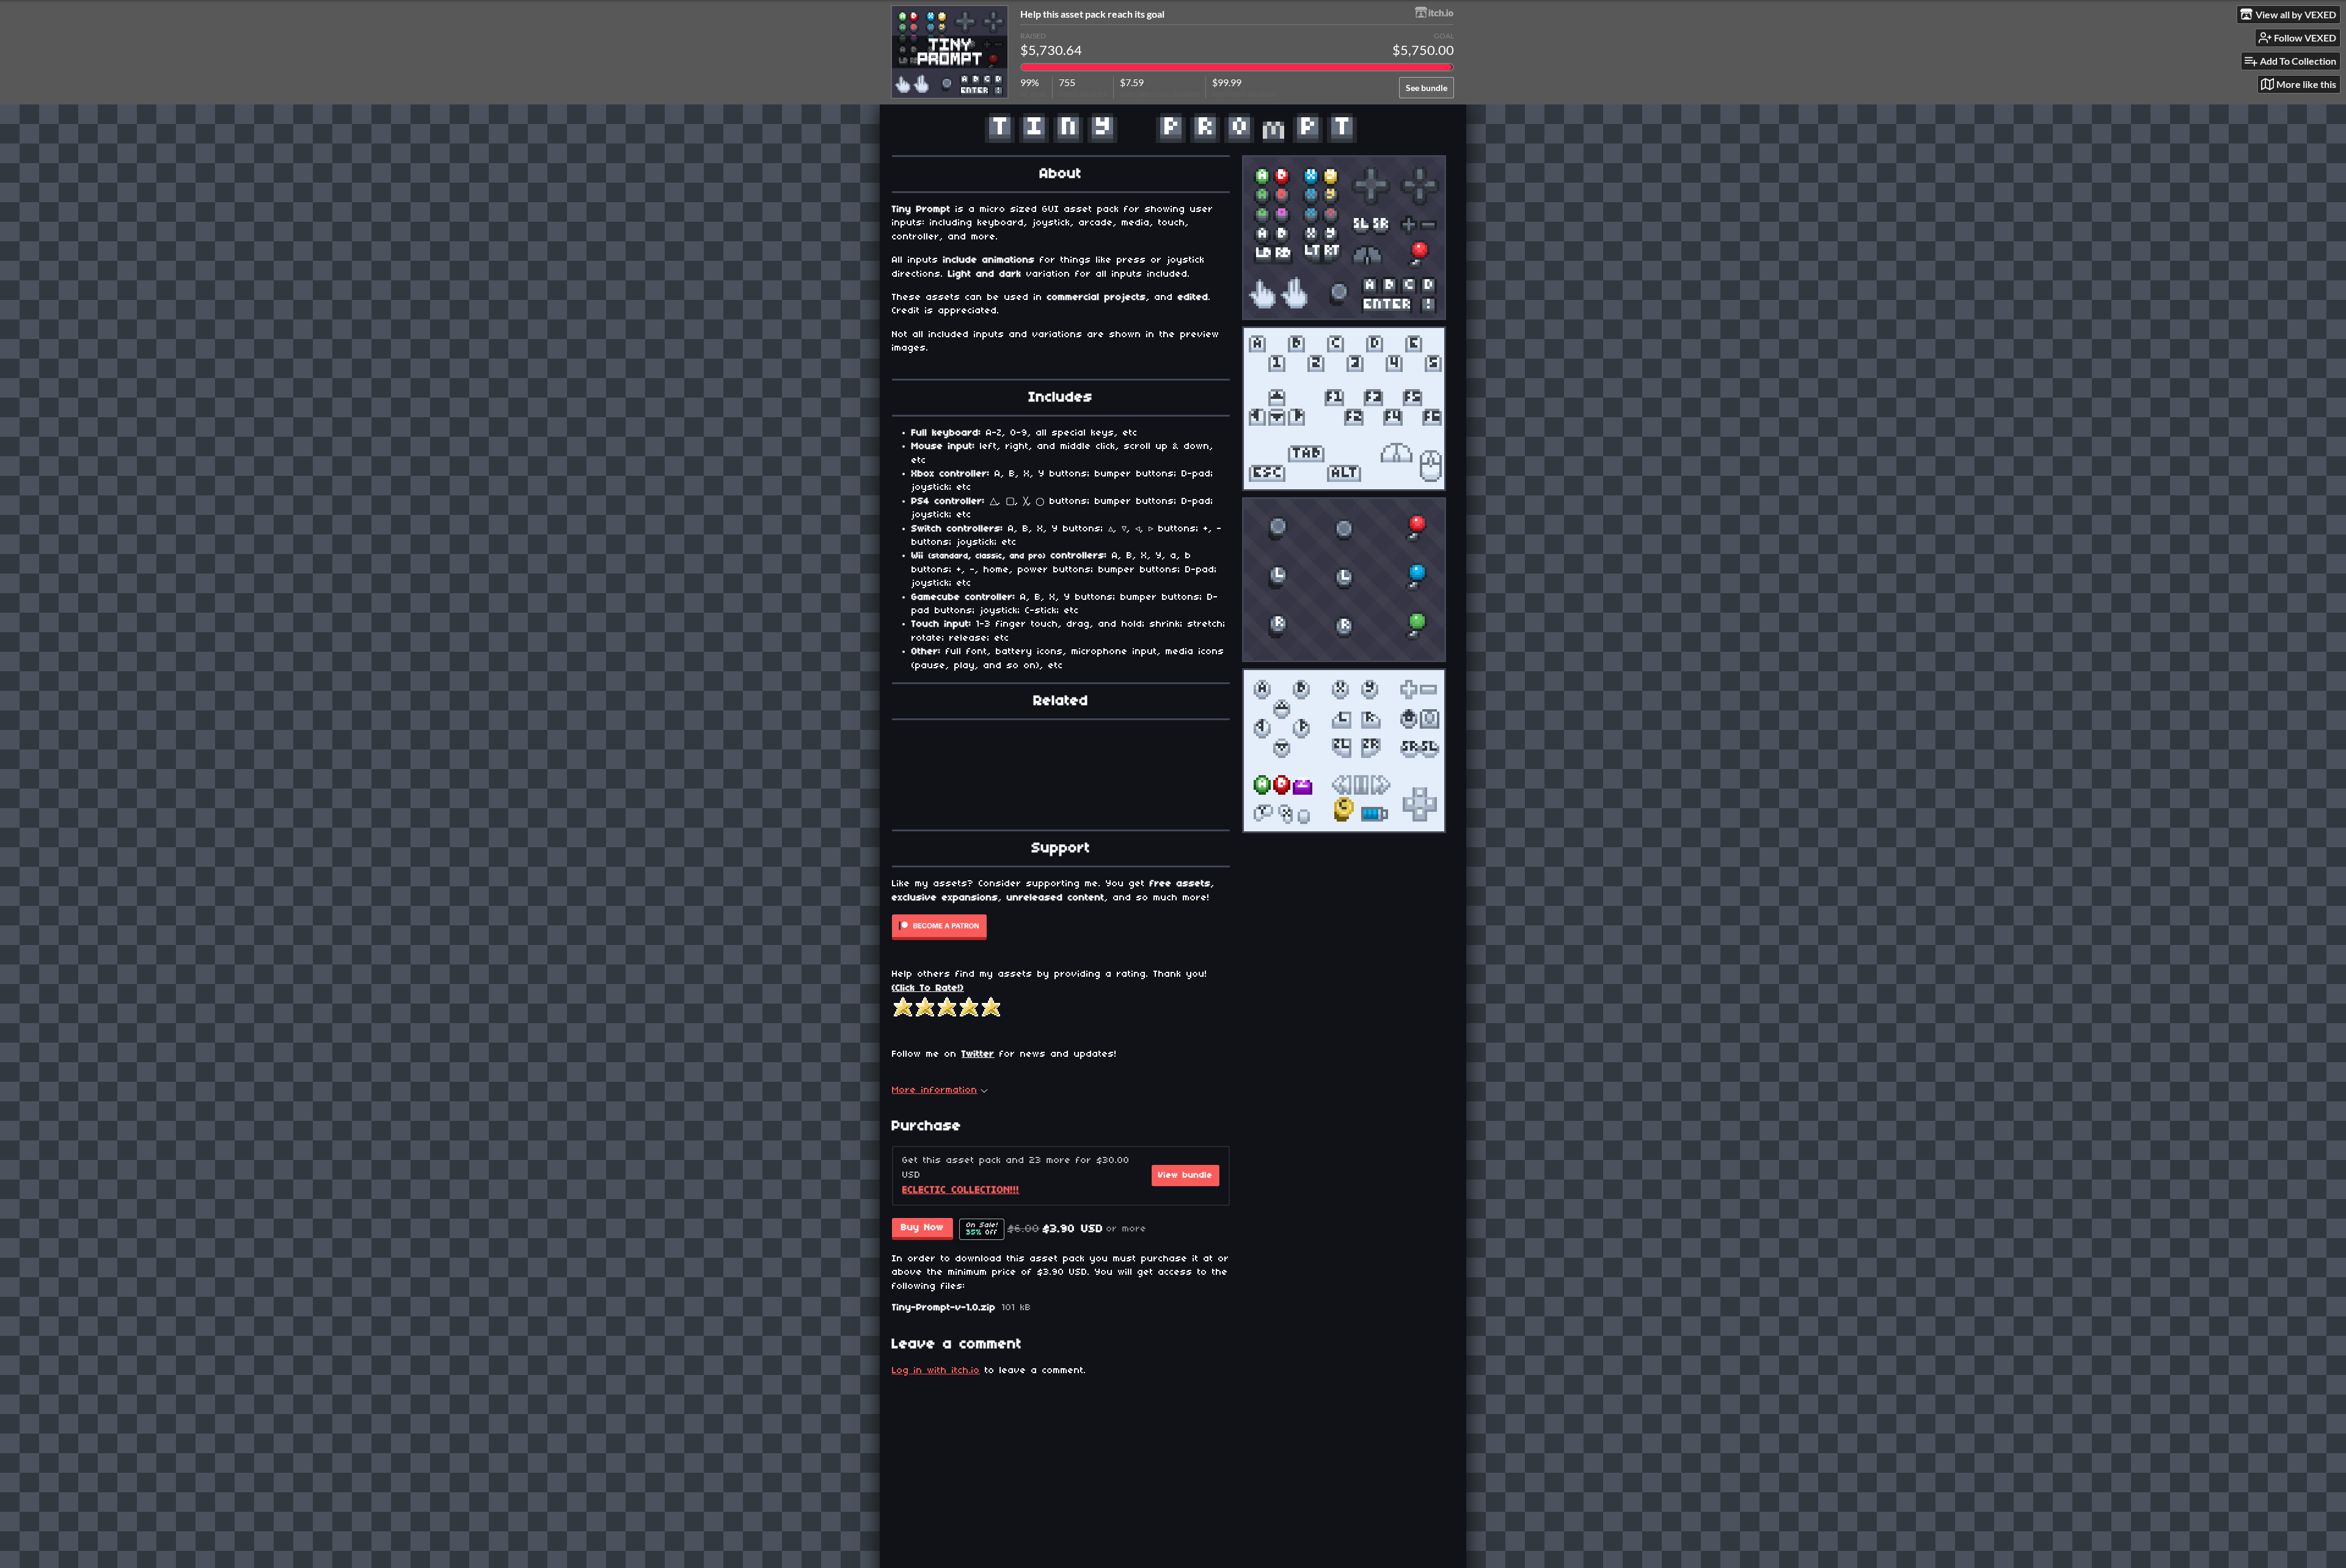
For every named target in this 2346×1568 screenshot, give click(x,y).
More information (935, 1090)
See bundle (1427, 88)
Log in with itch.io (936, 1371)
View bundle (1186, 1176)
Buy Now (923, 1228)
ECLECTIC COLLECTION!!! (961, 1190)
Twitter (978, 1054)
